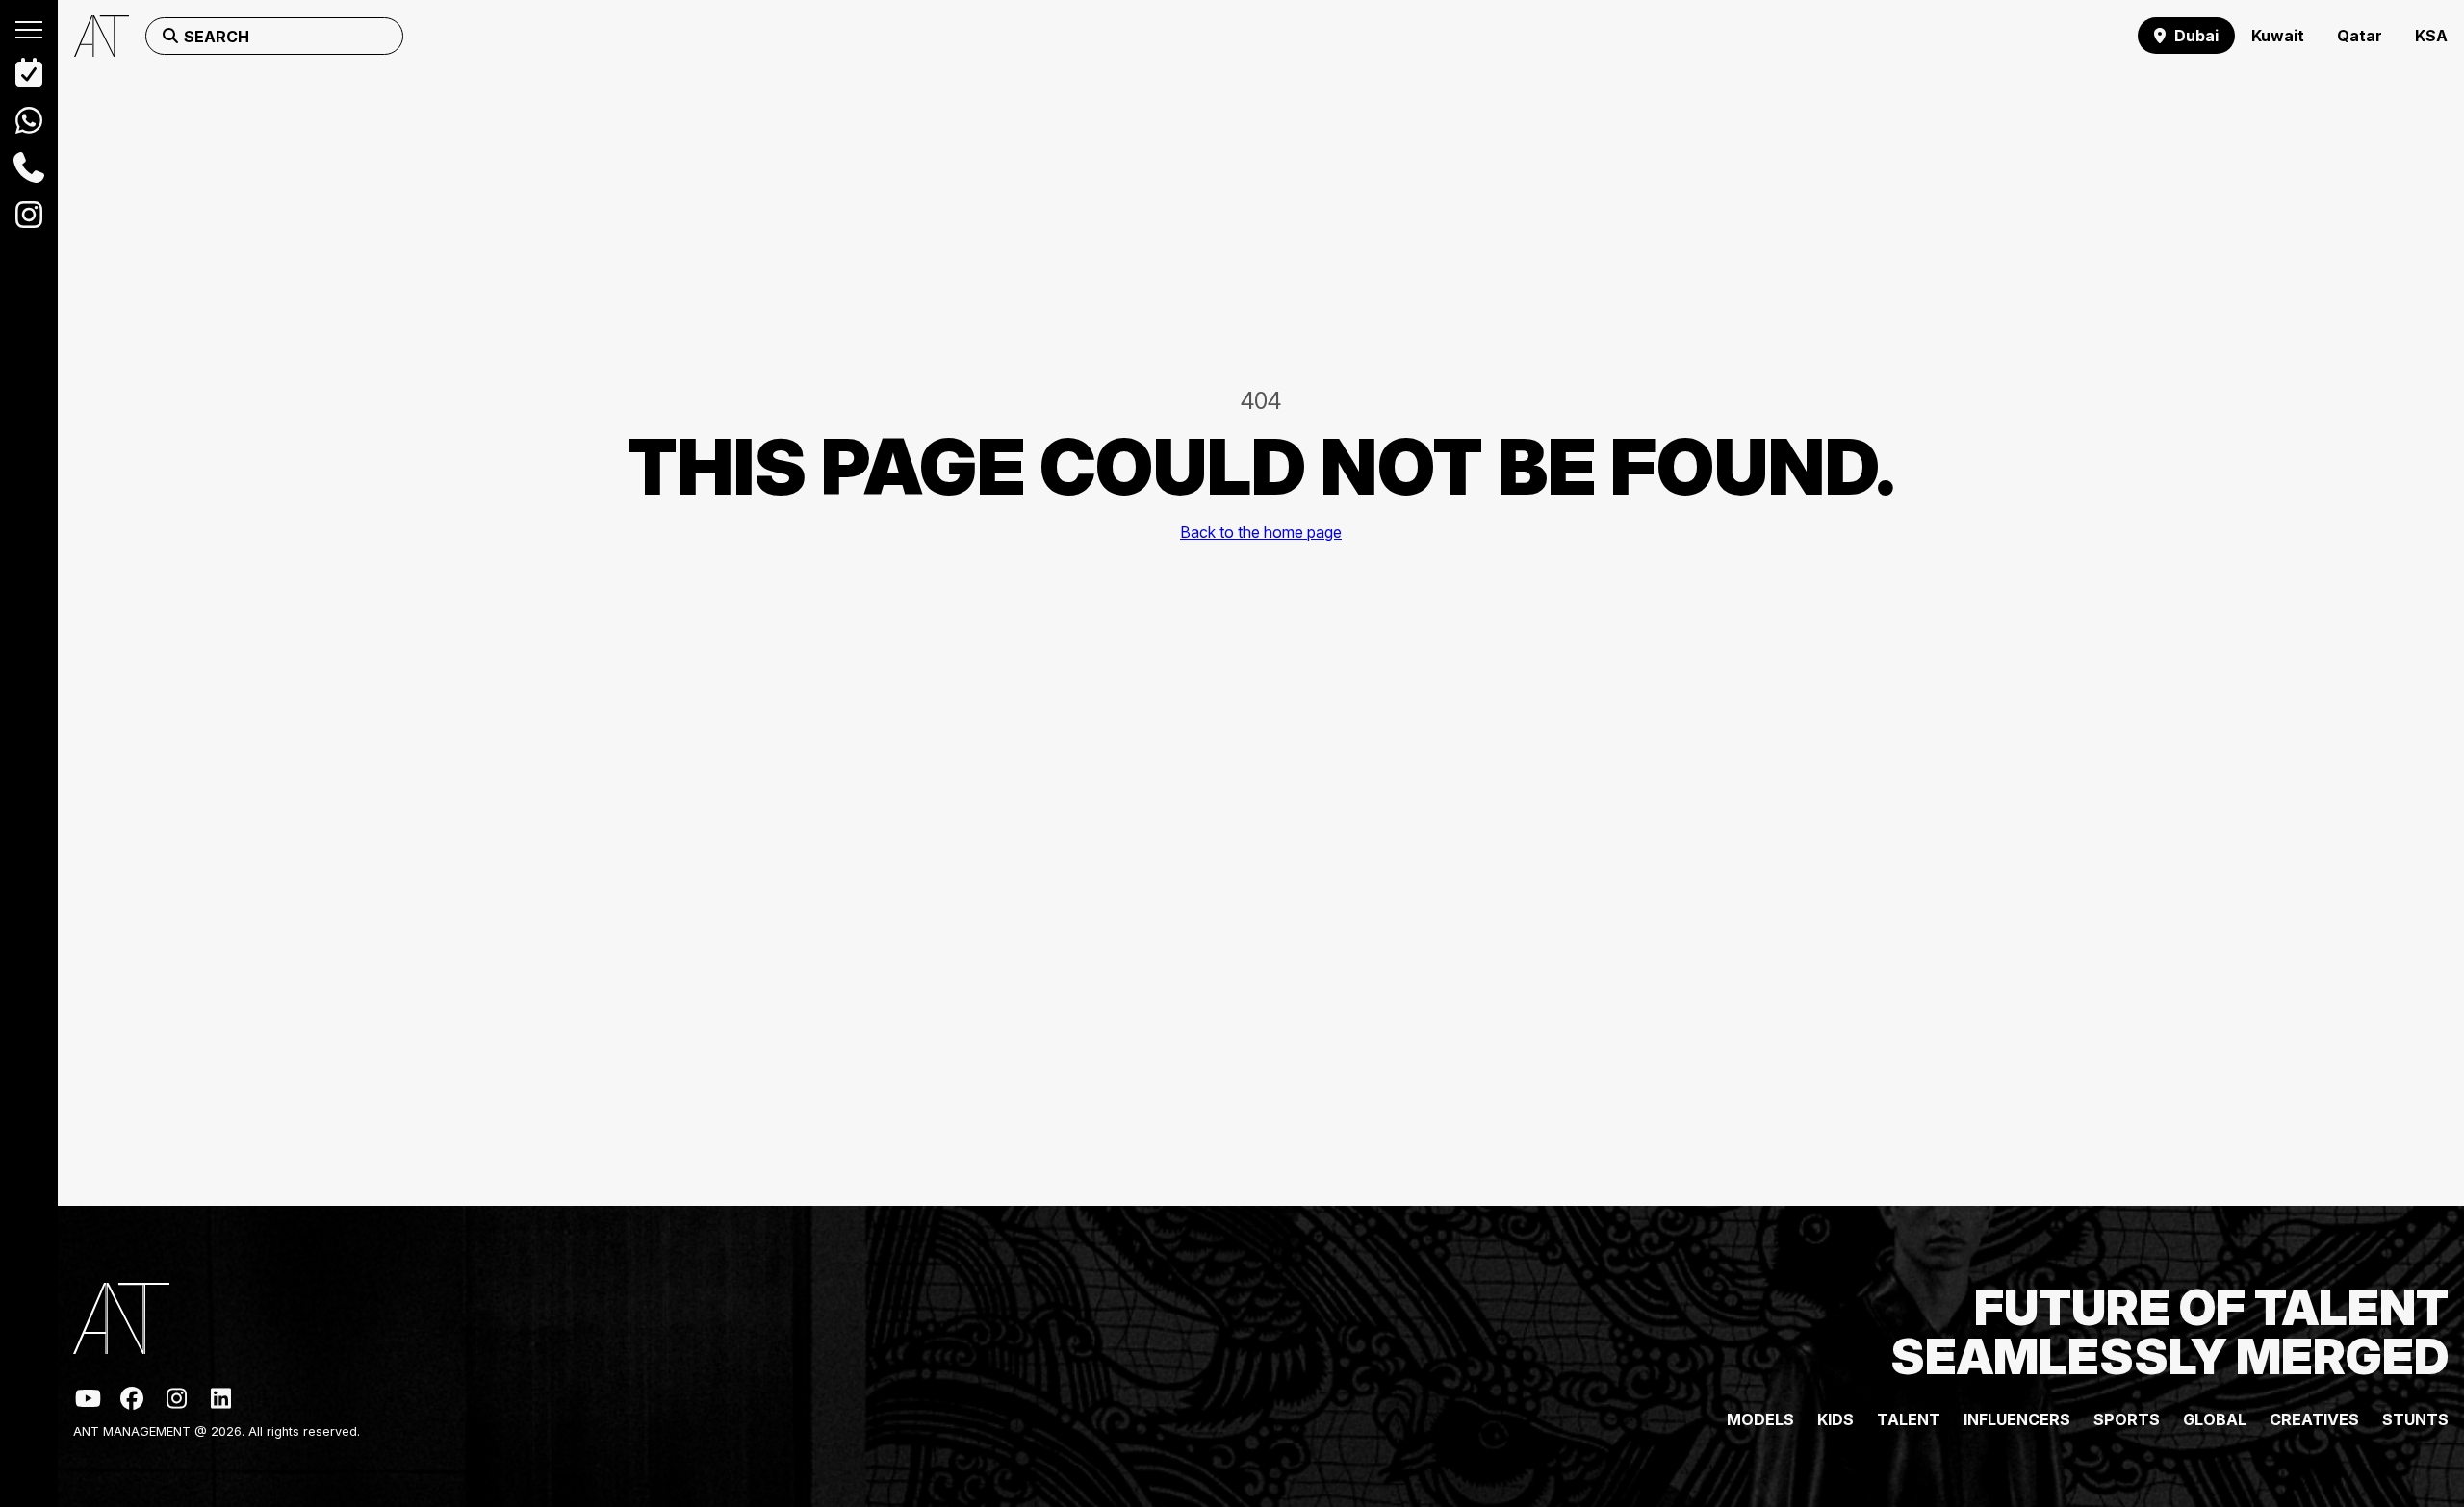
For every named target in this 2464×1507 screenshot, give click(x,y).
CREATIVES (2314, 1419)
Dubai (2196, 36)
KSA (2431, 36)
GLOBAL (2215, 1419)
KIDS (1835, 1419)
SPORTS (2127, 1419)
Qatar (2360, 36)
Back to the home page (1261, 532)
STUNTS (2415, 1419)
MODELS (1760, 1419)
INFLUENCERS (2017, 1419)
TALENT (1909, 1419)
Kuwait (2278, 36)
